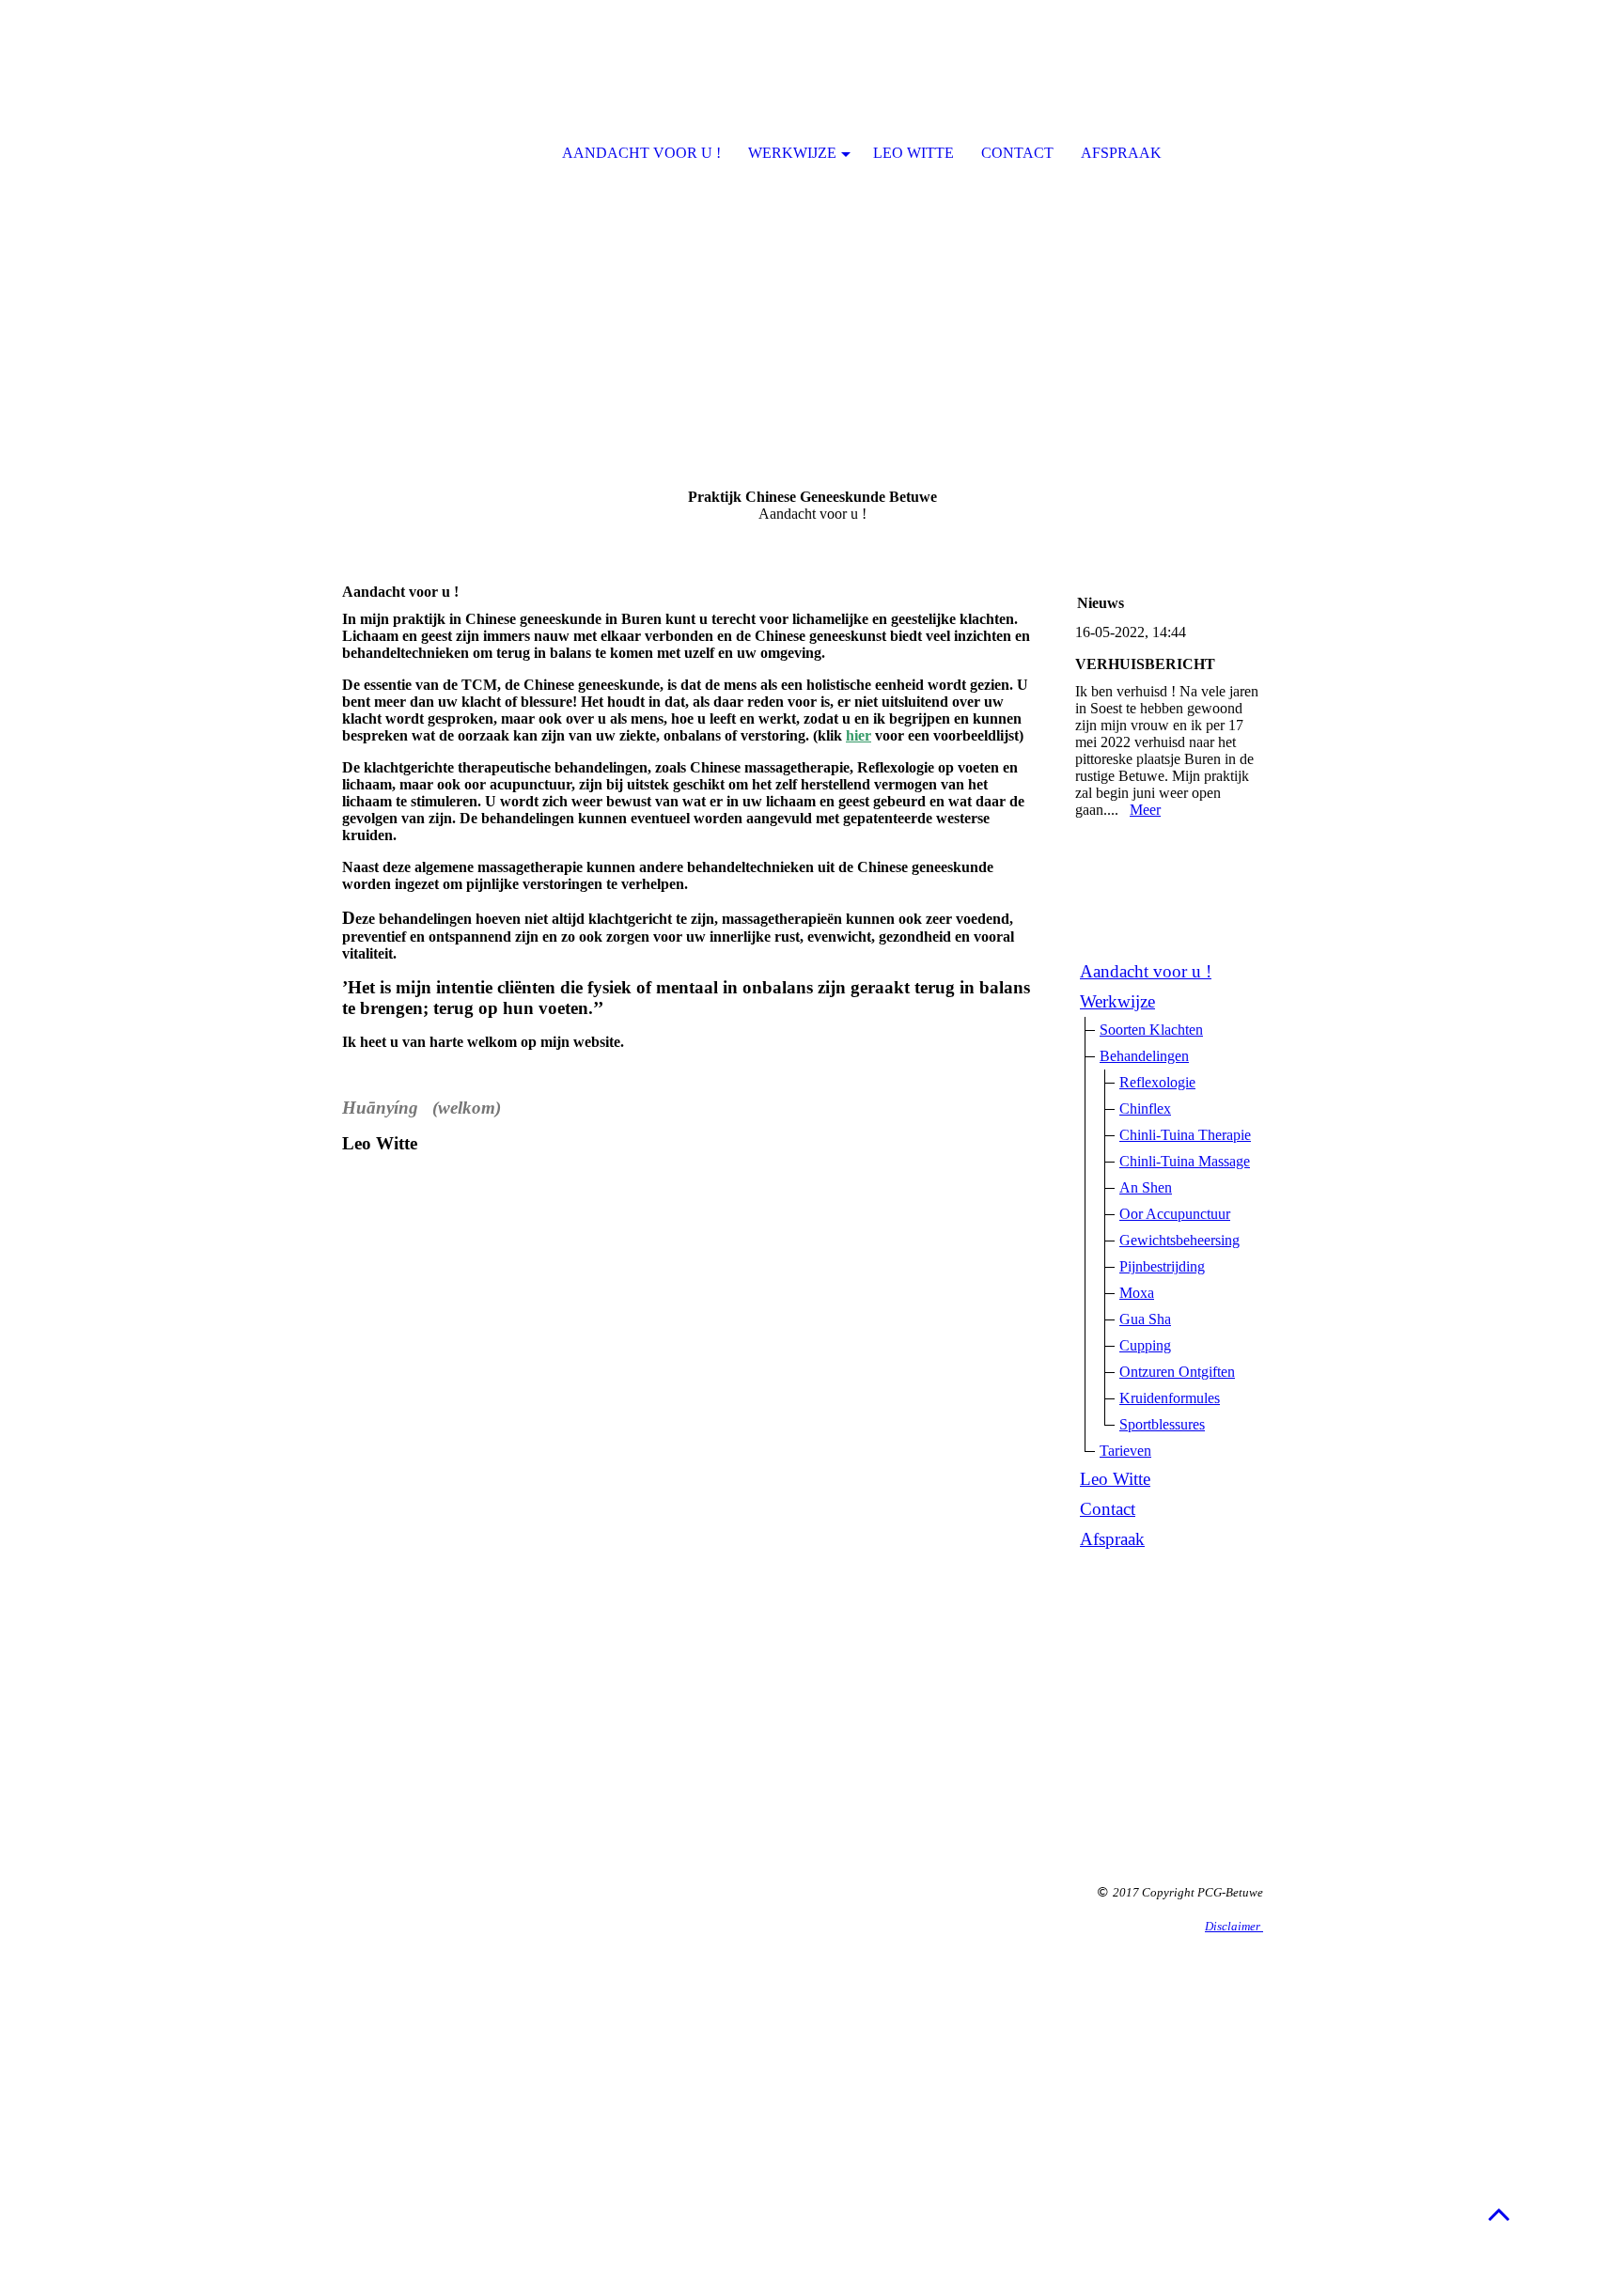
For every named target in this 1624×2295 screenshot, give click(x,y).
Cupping (1145, 1345)
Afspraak (1112, 1539)
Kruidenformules (1170, 1398)
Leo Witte (1115, 1479)
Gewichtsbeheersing (1179, 1240)
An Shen (1146, 1187)
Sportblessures (1162, 1424)
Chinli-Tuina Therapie (1185, 1135)
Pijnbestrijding (1162, 1266)
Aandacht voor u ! (1146, 971)
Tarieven (1125, 1451)
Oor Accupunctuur (1175, 1214)
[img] (812, 235)
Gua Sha (1145, 1319)
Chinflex (1145, 1108)
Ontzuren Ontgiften (1177, 1372)
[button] (1499, 2214)
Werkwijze (1117, 1001)
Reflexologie (1157, 1082)
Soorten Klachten (1151, 1030)
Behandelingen (1144, 1056)
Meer (1145, 810)
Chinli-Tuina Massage (1185, 1161)
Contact (1108, 1509)
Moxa (1137, 1293)
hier (859, 735)
